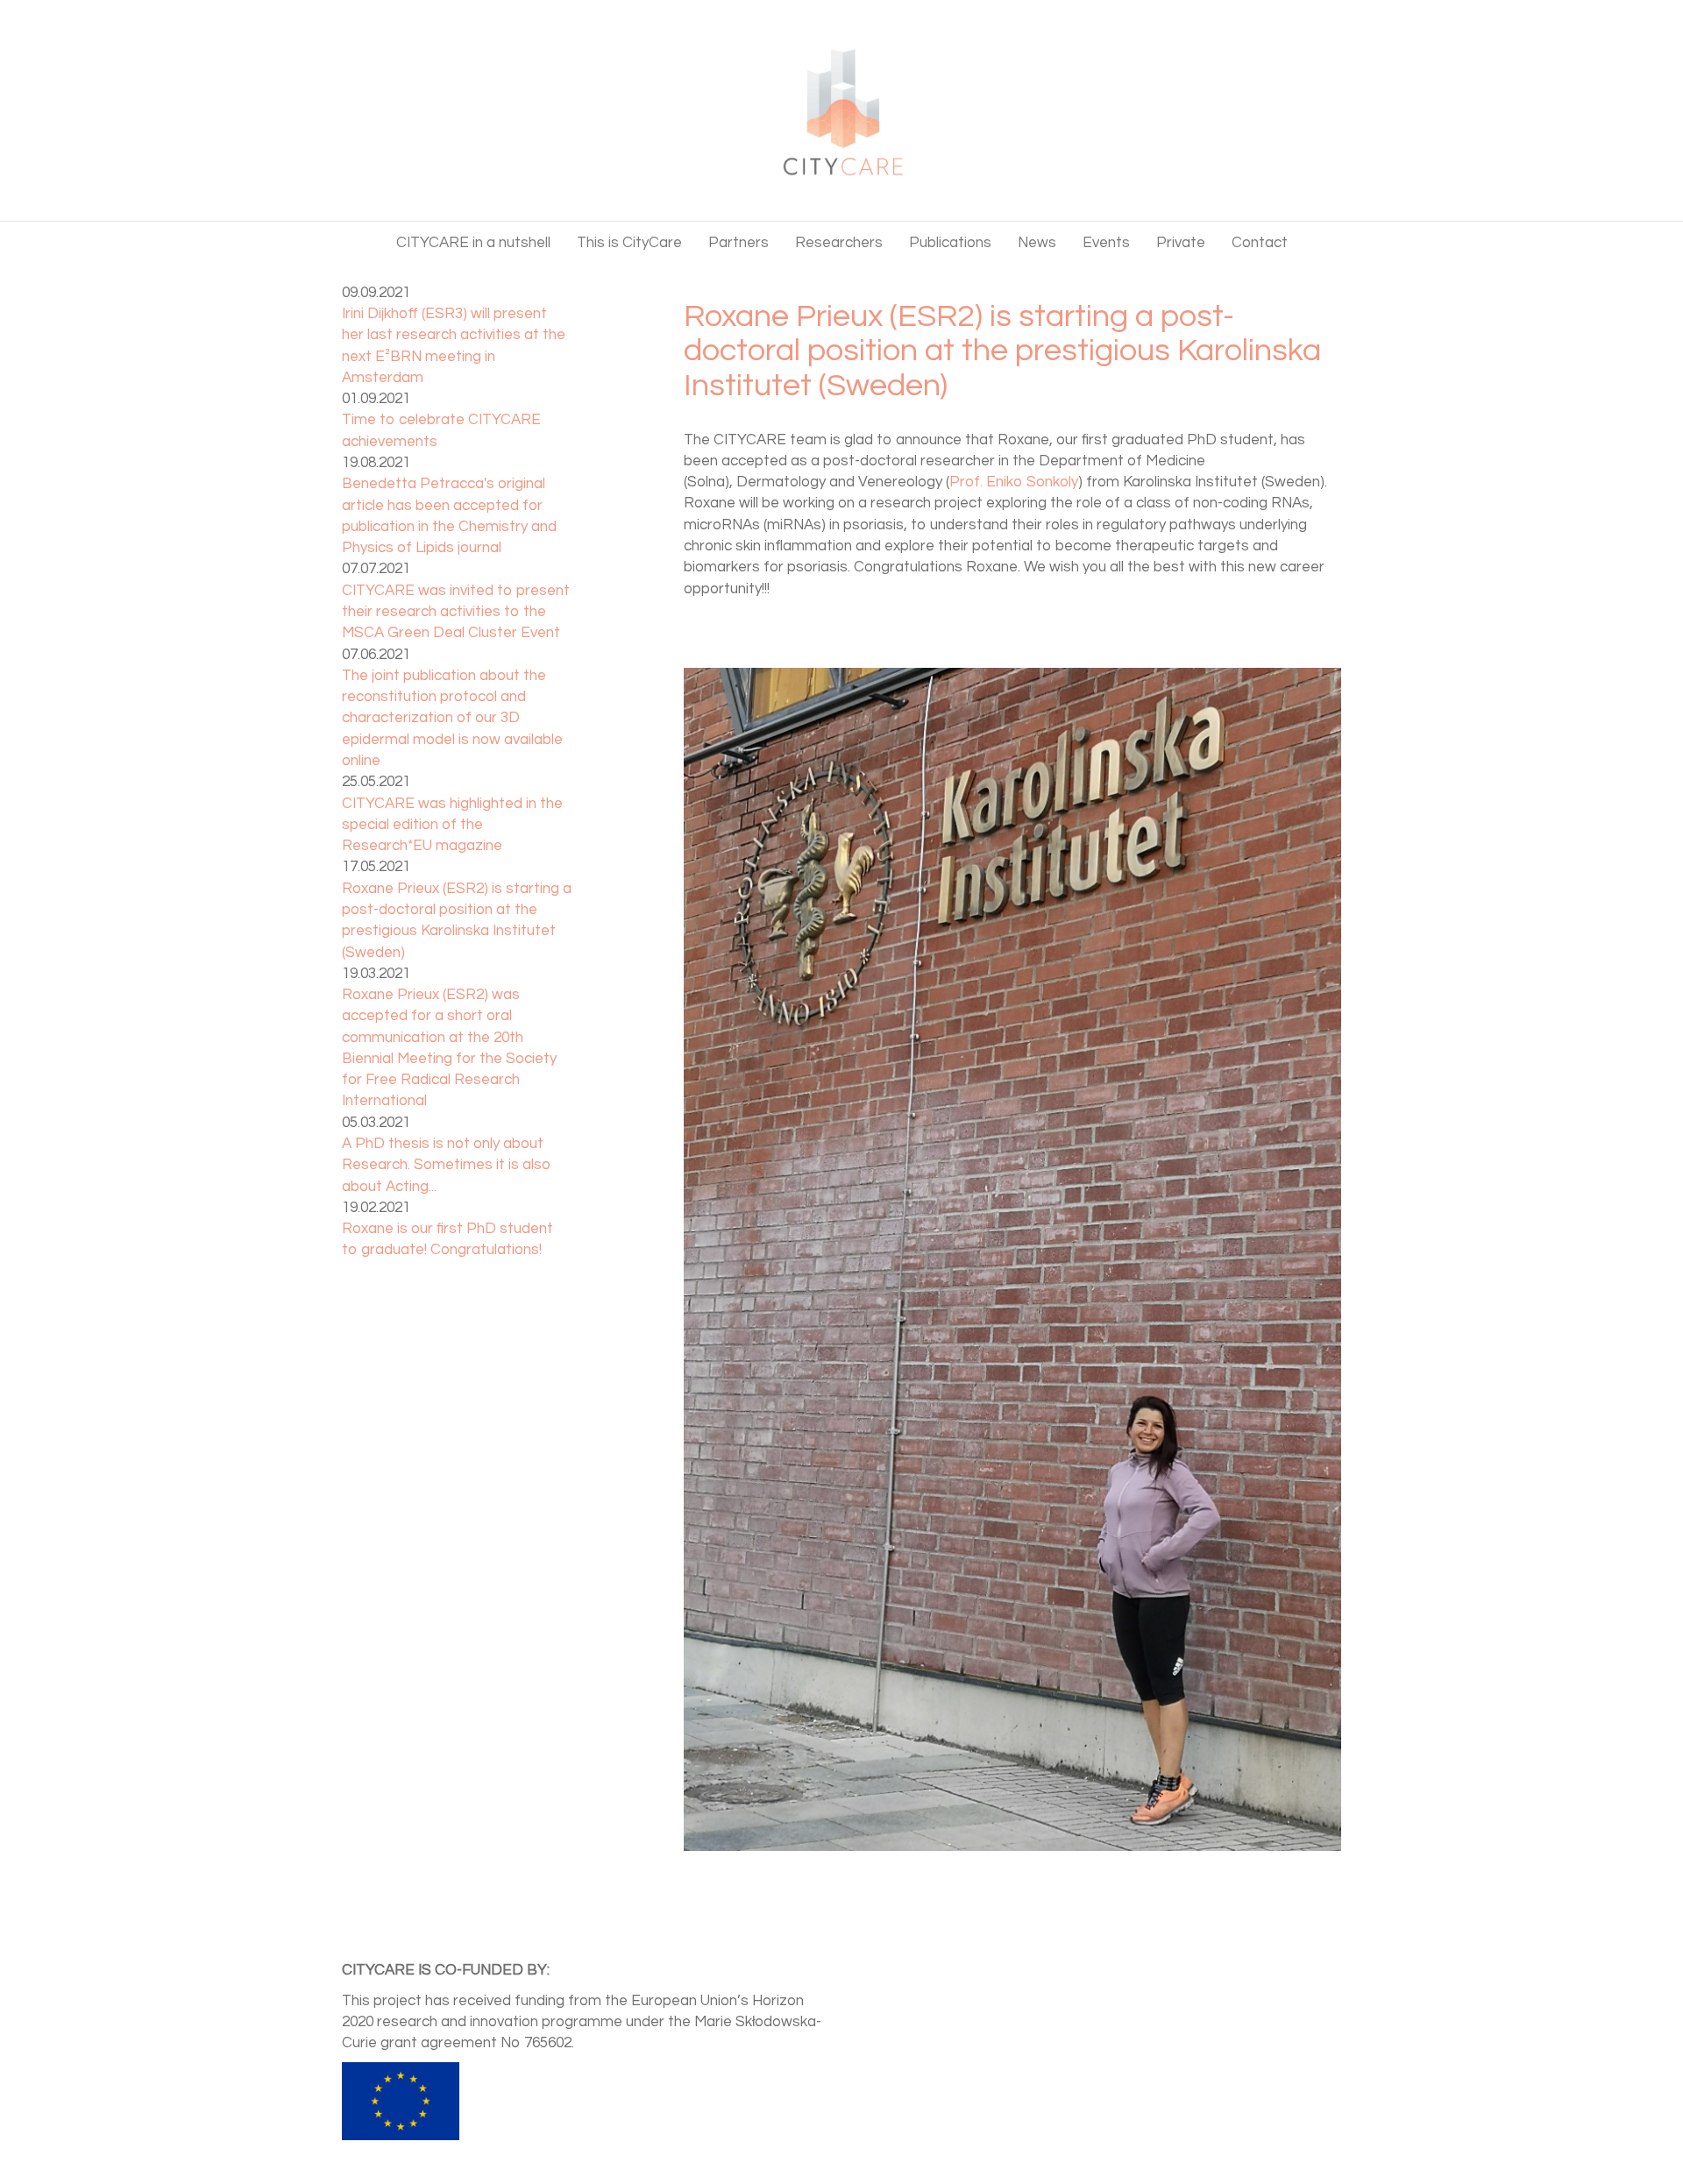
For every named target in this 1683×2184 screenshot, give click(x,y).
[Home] (841, 108)
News (1037, 243)
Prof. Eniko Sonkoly (1014, 482)
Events (1106, 243)
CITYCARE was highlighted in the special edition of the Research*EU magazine (452, 825)
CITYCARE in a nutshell (473, 243)
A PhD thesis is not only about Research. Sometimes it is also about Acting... (447, 1165)
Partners (739, 243)
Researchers (839, 243)
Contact (1260, 243)
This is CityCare (629, 243)
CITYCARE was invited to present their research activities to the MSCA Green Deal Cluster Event (456, 612)
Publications (950, 243)
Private (1181, 243)
